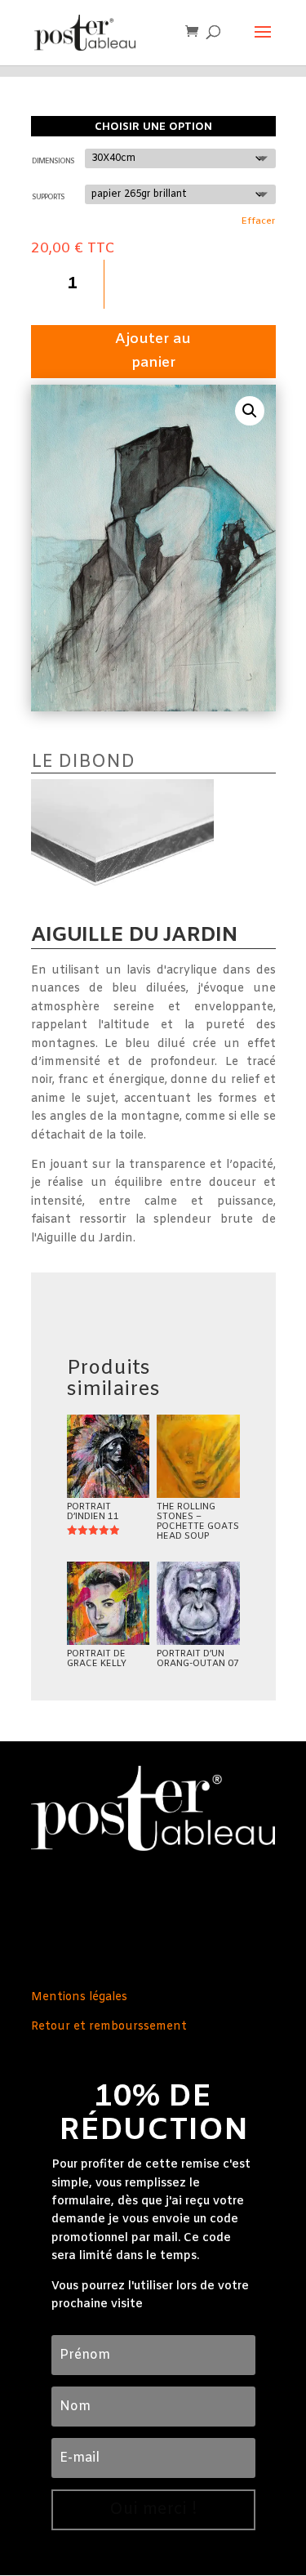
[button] (250, 411)
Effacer (258, 221)
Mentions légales (79, 1997)
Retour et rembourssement (109, 2027)
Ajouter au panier (153, 351)
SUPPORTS (48, 198)
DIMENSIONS (53, 162)
